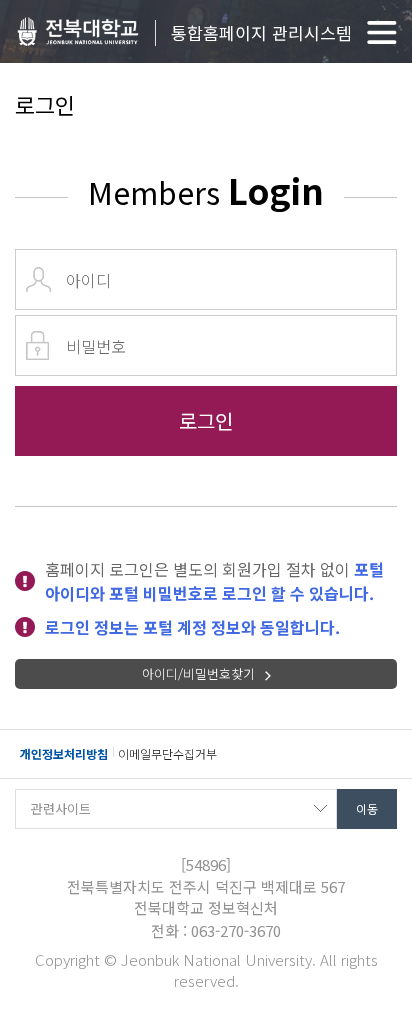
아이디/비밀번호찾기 (198, 673)
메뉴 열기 (382, 32)
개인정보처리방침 (64, 753)
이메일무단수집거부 (167, 753)
